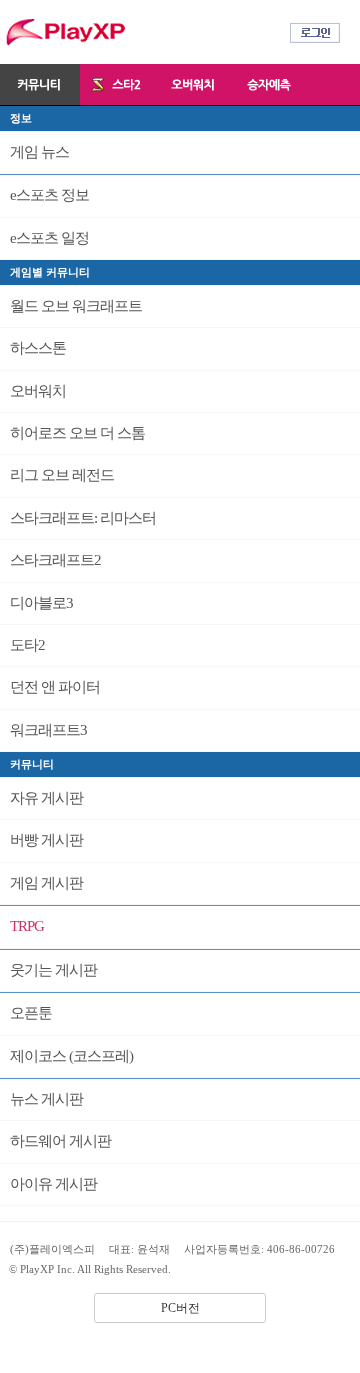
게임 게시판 (46, 883)
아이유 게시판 (53, 1184)
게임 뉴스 (39, 152)
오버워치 (38, 391)
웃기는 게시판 (53, 970)
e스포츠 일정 (49, 238)
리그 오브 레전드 (62, 475)
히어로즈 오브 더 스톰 (77, 433)
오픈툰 (31, 1013)
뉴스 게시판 (46, 1099)
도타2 (27, 645)
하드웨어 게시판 (60, 1141)
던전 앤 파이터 (55, 687)
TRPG (27, 926)
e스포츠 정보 (49, 195)
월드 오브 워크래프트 (76, 306)
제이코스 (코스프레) (71, 1056)
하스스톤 (38, 348)
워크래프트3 (48, 730)
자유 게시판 (46, 798)
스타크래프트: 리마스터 (83, 518)
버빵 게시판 (46, 840)
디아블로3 (41, 603)
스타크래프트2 (55, 560)
